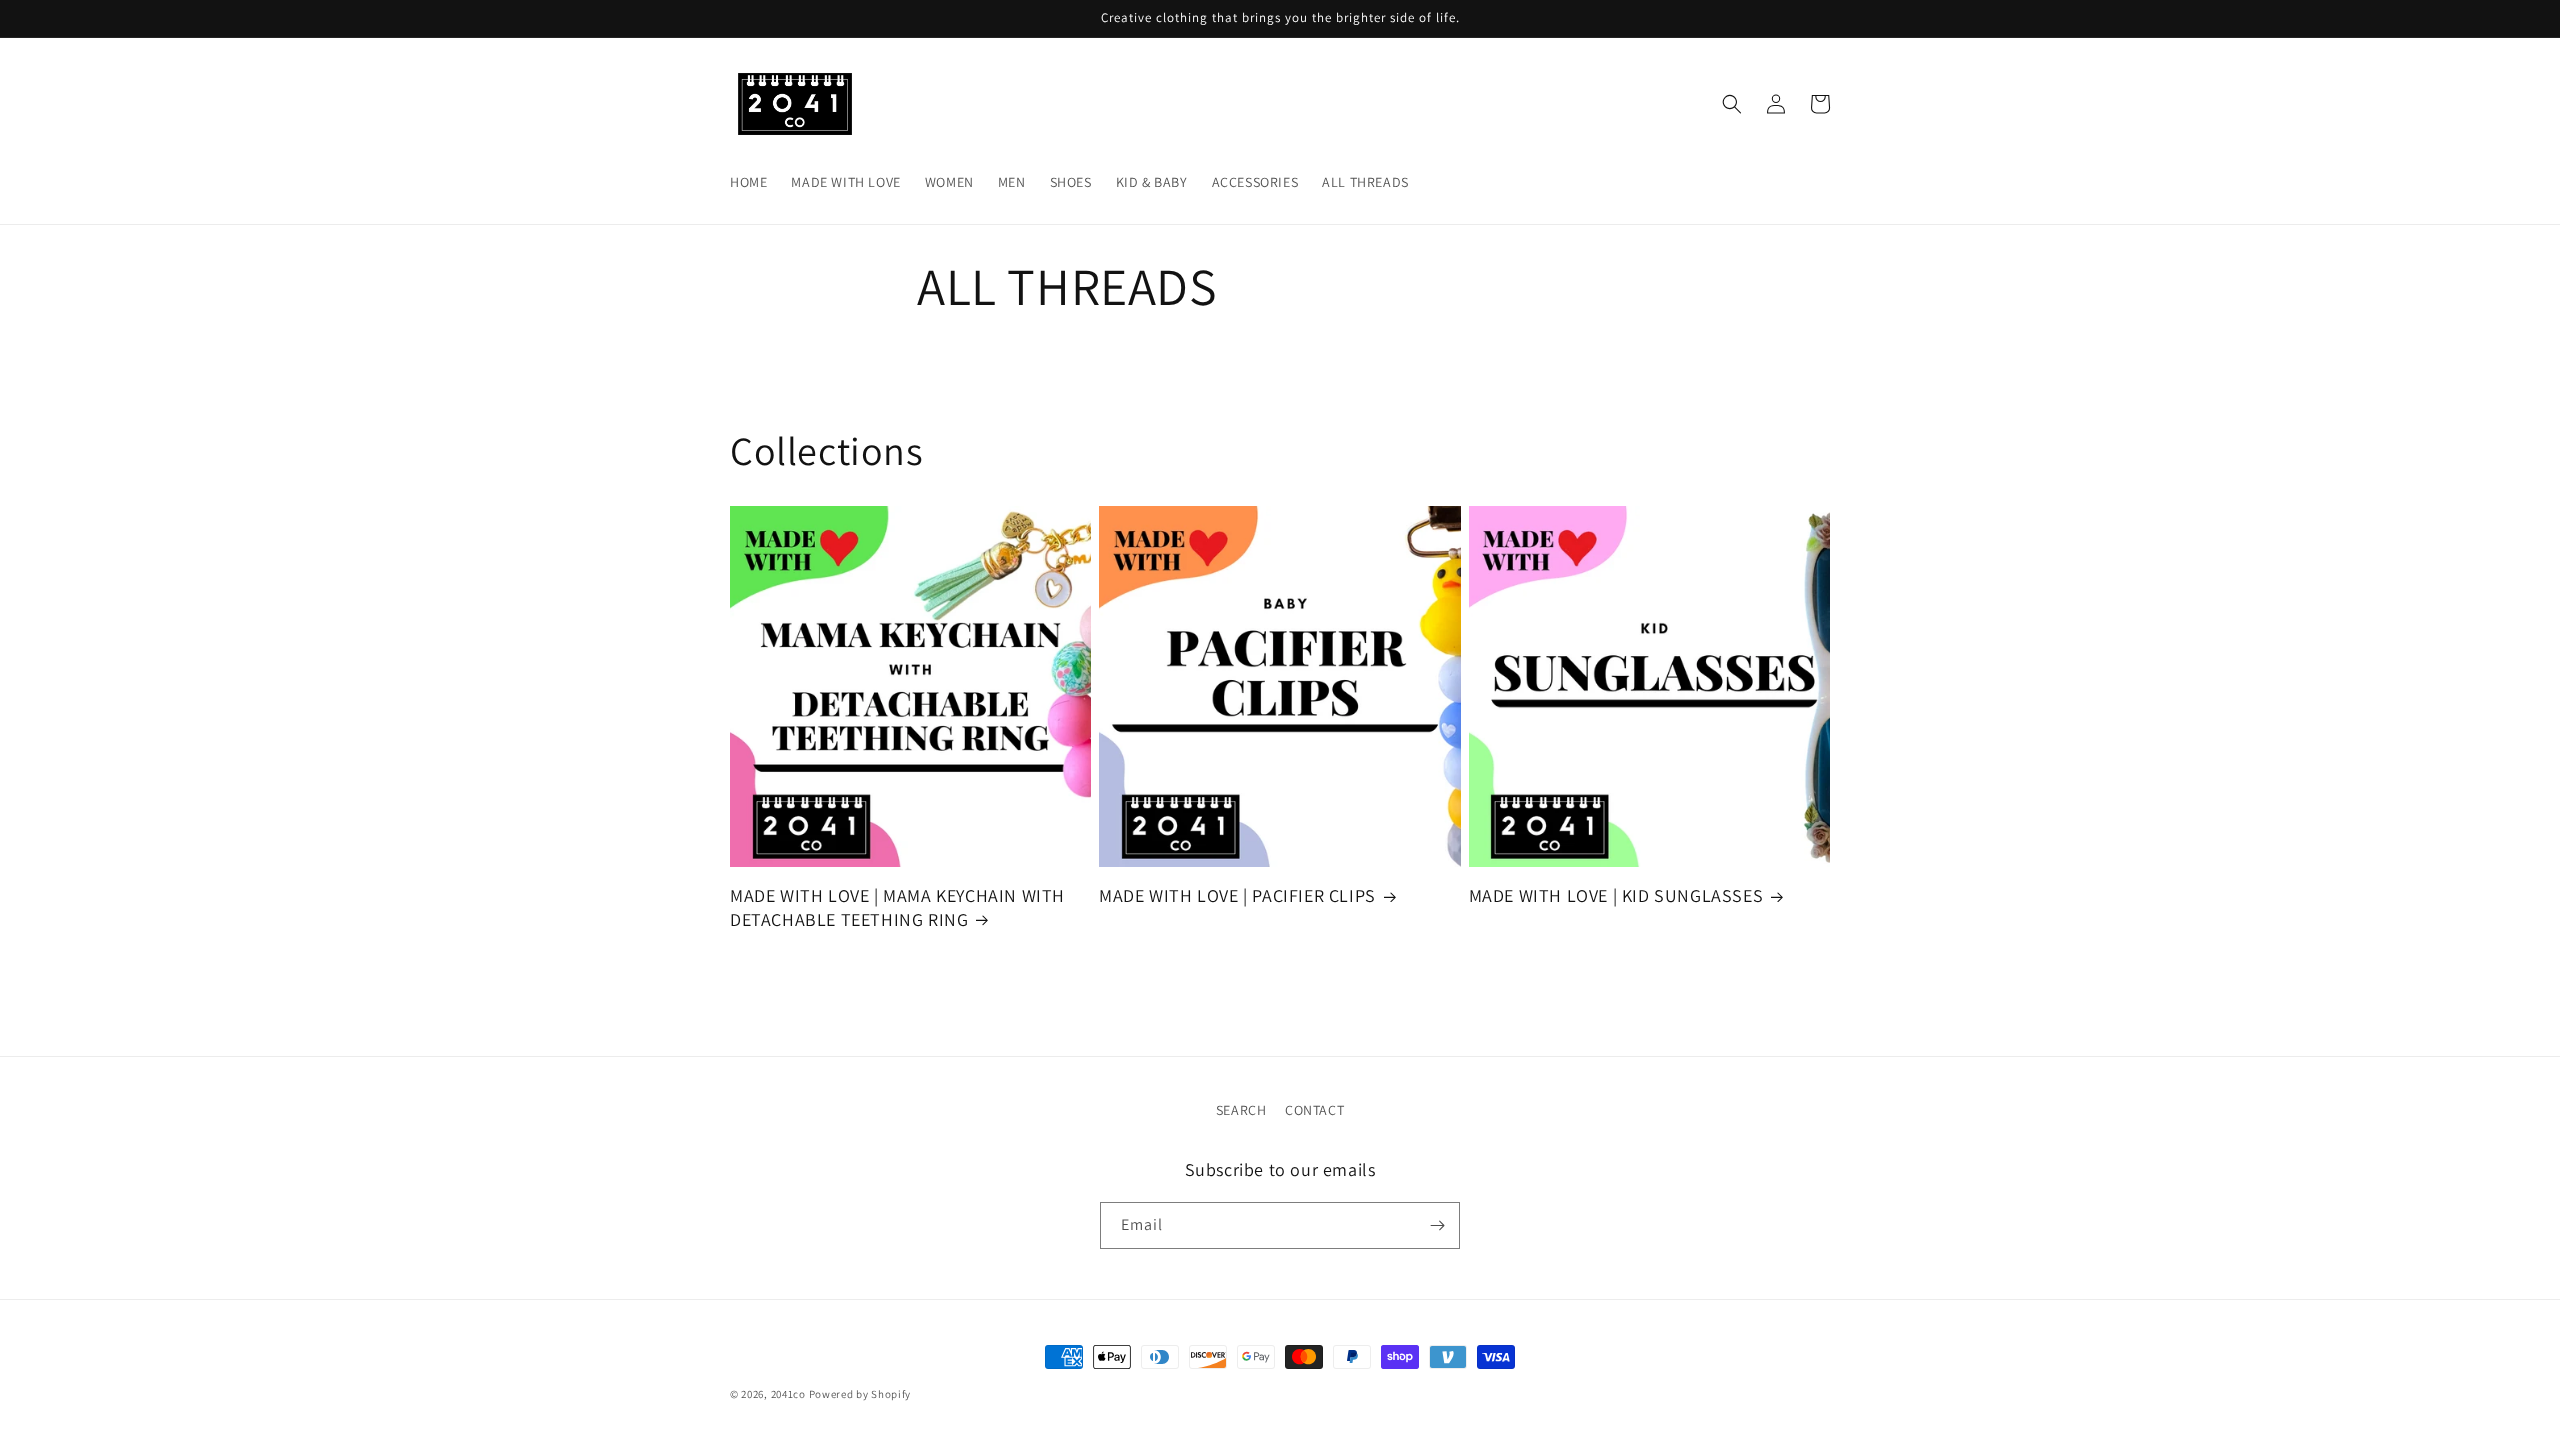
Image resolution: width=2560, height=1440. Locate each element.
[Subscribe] (1437, 1225)
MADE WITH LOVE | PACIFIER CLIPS (1237, 895)
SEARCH (1241, 1110)
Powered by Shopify (860, 1394)
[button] (1732, 104)
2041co (788, 1394)
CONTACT (1314, 1110)
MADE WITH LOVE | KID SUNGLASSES (1616, 895)
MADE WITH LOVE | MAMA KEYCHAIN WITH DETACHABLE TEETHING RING (897, 907)
